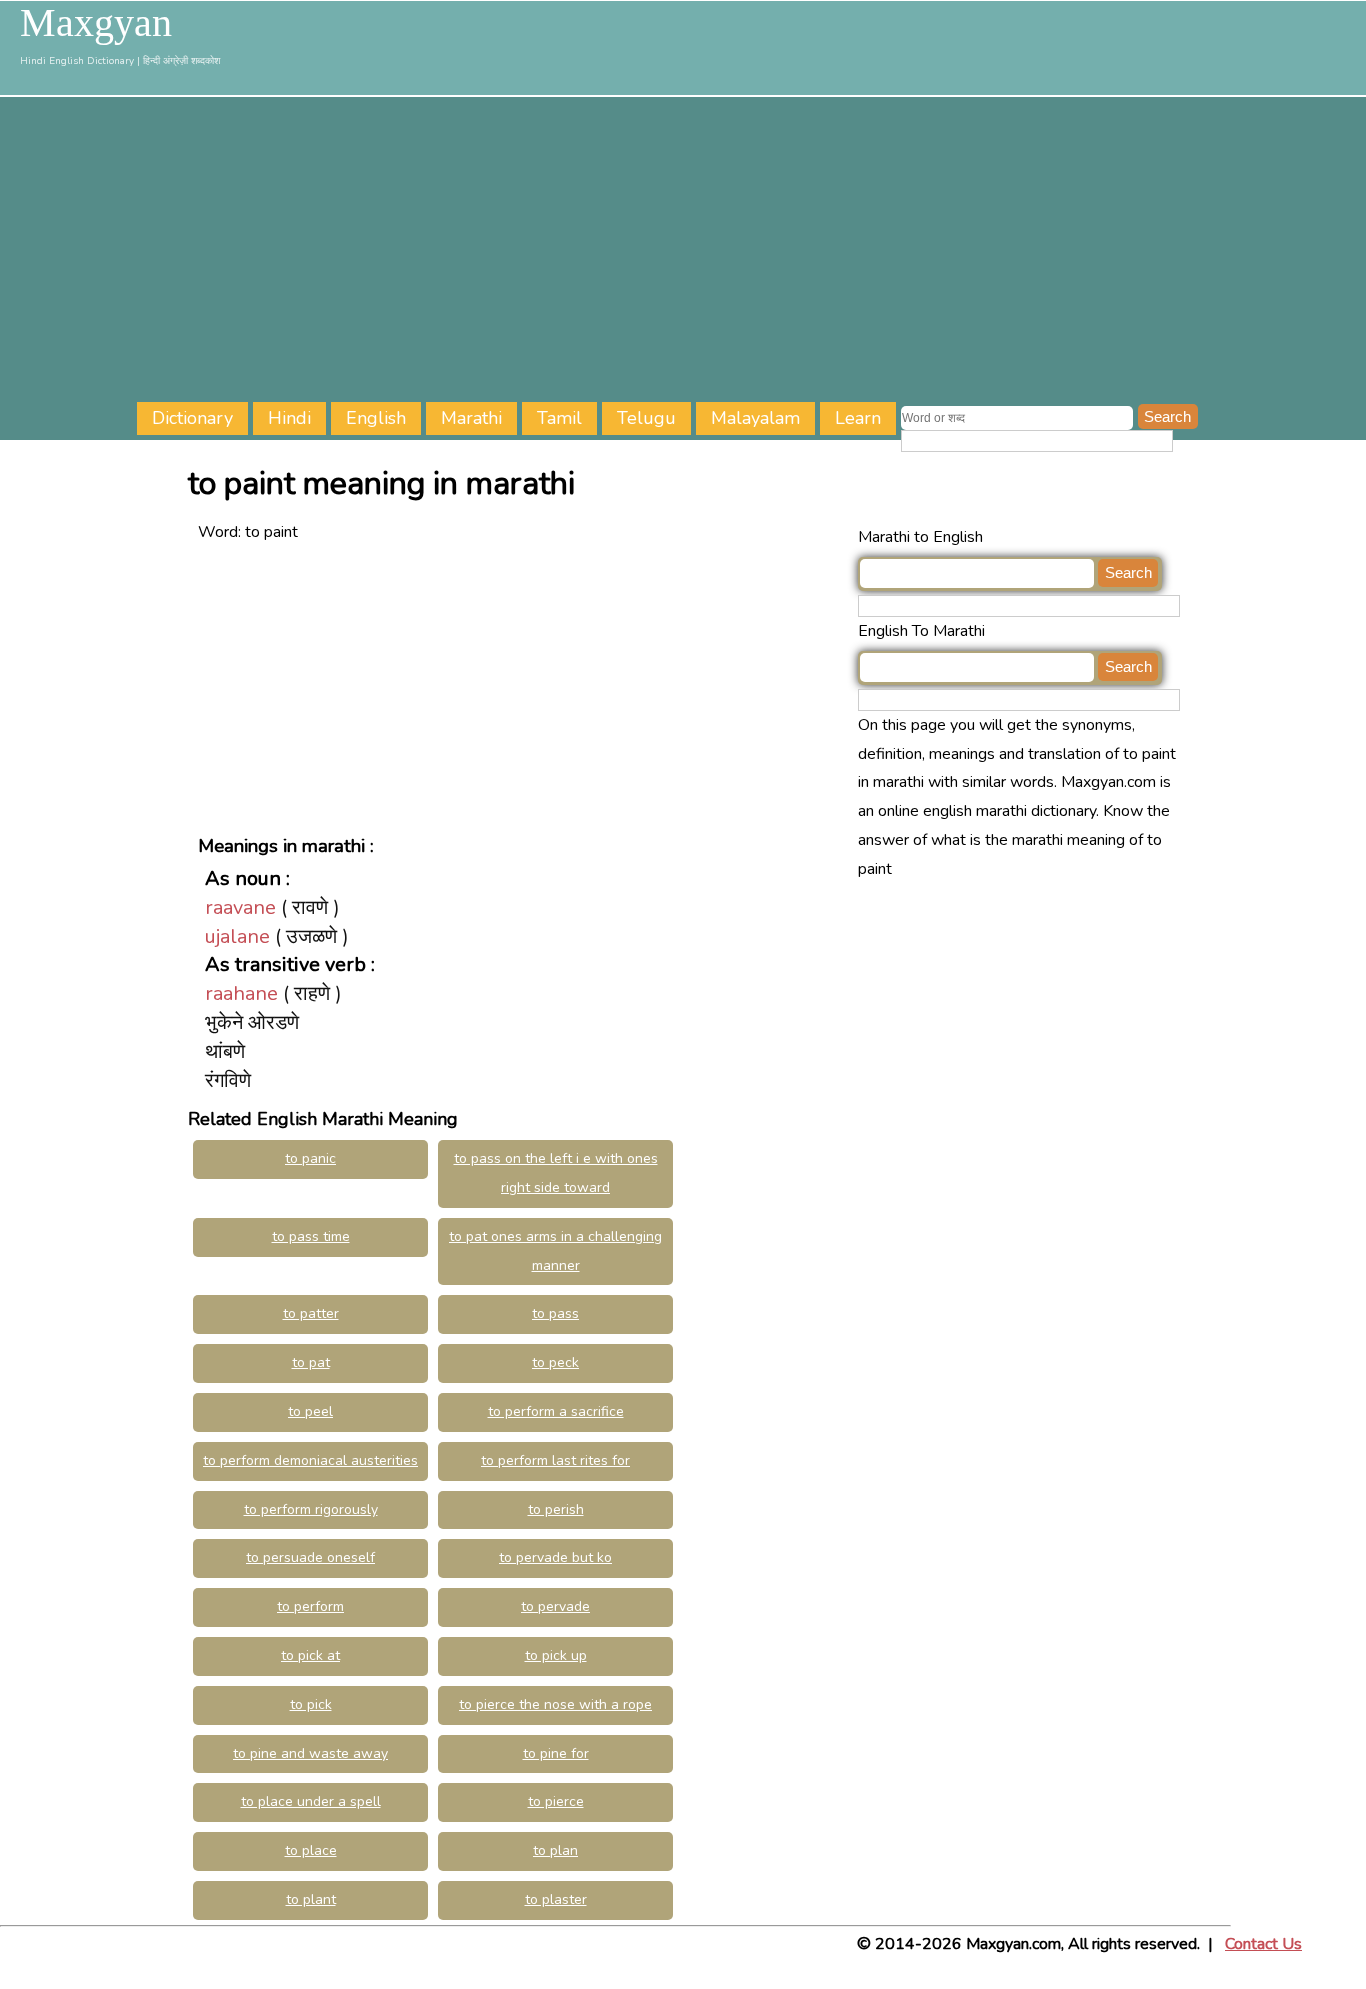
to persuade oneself (310, 1557)
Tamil (559, 418)
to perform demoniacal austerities (310, 1460)
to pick (311, 1704)
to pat (311, 1362)
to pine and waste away (310, 1753)
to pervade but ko (555, 1557)
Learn (858, 418)
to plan (555, 1850)
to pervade (555, 1606)
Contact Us (1263, 1944)
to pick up (556, 1655)
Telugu (646, 418)
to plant (311, 1899)
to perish (556, 1509)
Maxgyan (96, 23)
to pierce (556, 1801)
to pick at (310, 1655)
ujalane (237, 936)
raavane (240, 907)
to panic (310, 1158)
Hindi (289, 418)
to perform (310, 1606)
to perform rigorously (311, 1509)
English (376, 418)
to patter (311, 1313)
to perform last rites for (555, 1460)
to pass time (311, 1236)
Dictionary (192, 418)
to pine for (556, 1753)
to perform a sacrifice (556, 1411)
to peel (310, 1411)
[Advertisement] (751, 252)
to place (311, 1850)
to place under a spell (311, 1801)
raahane (241, 993)
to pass (555, 1313)
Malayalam (755, 418)
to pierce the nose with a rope (555, 1704)
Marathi (471, 418)
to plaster (556, 1899)
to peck (555, 1362)
